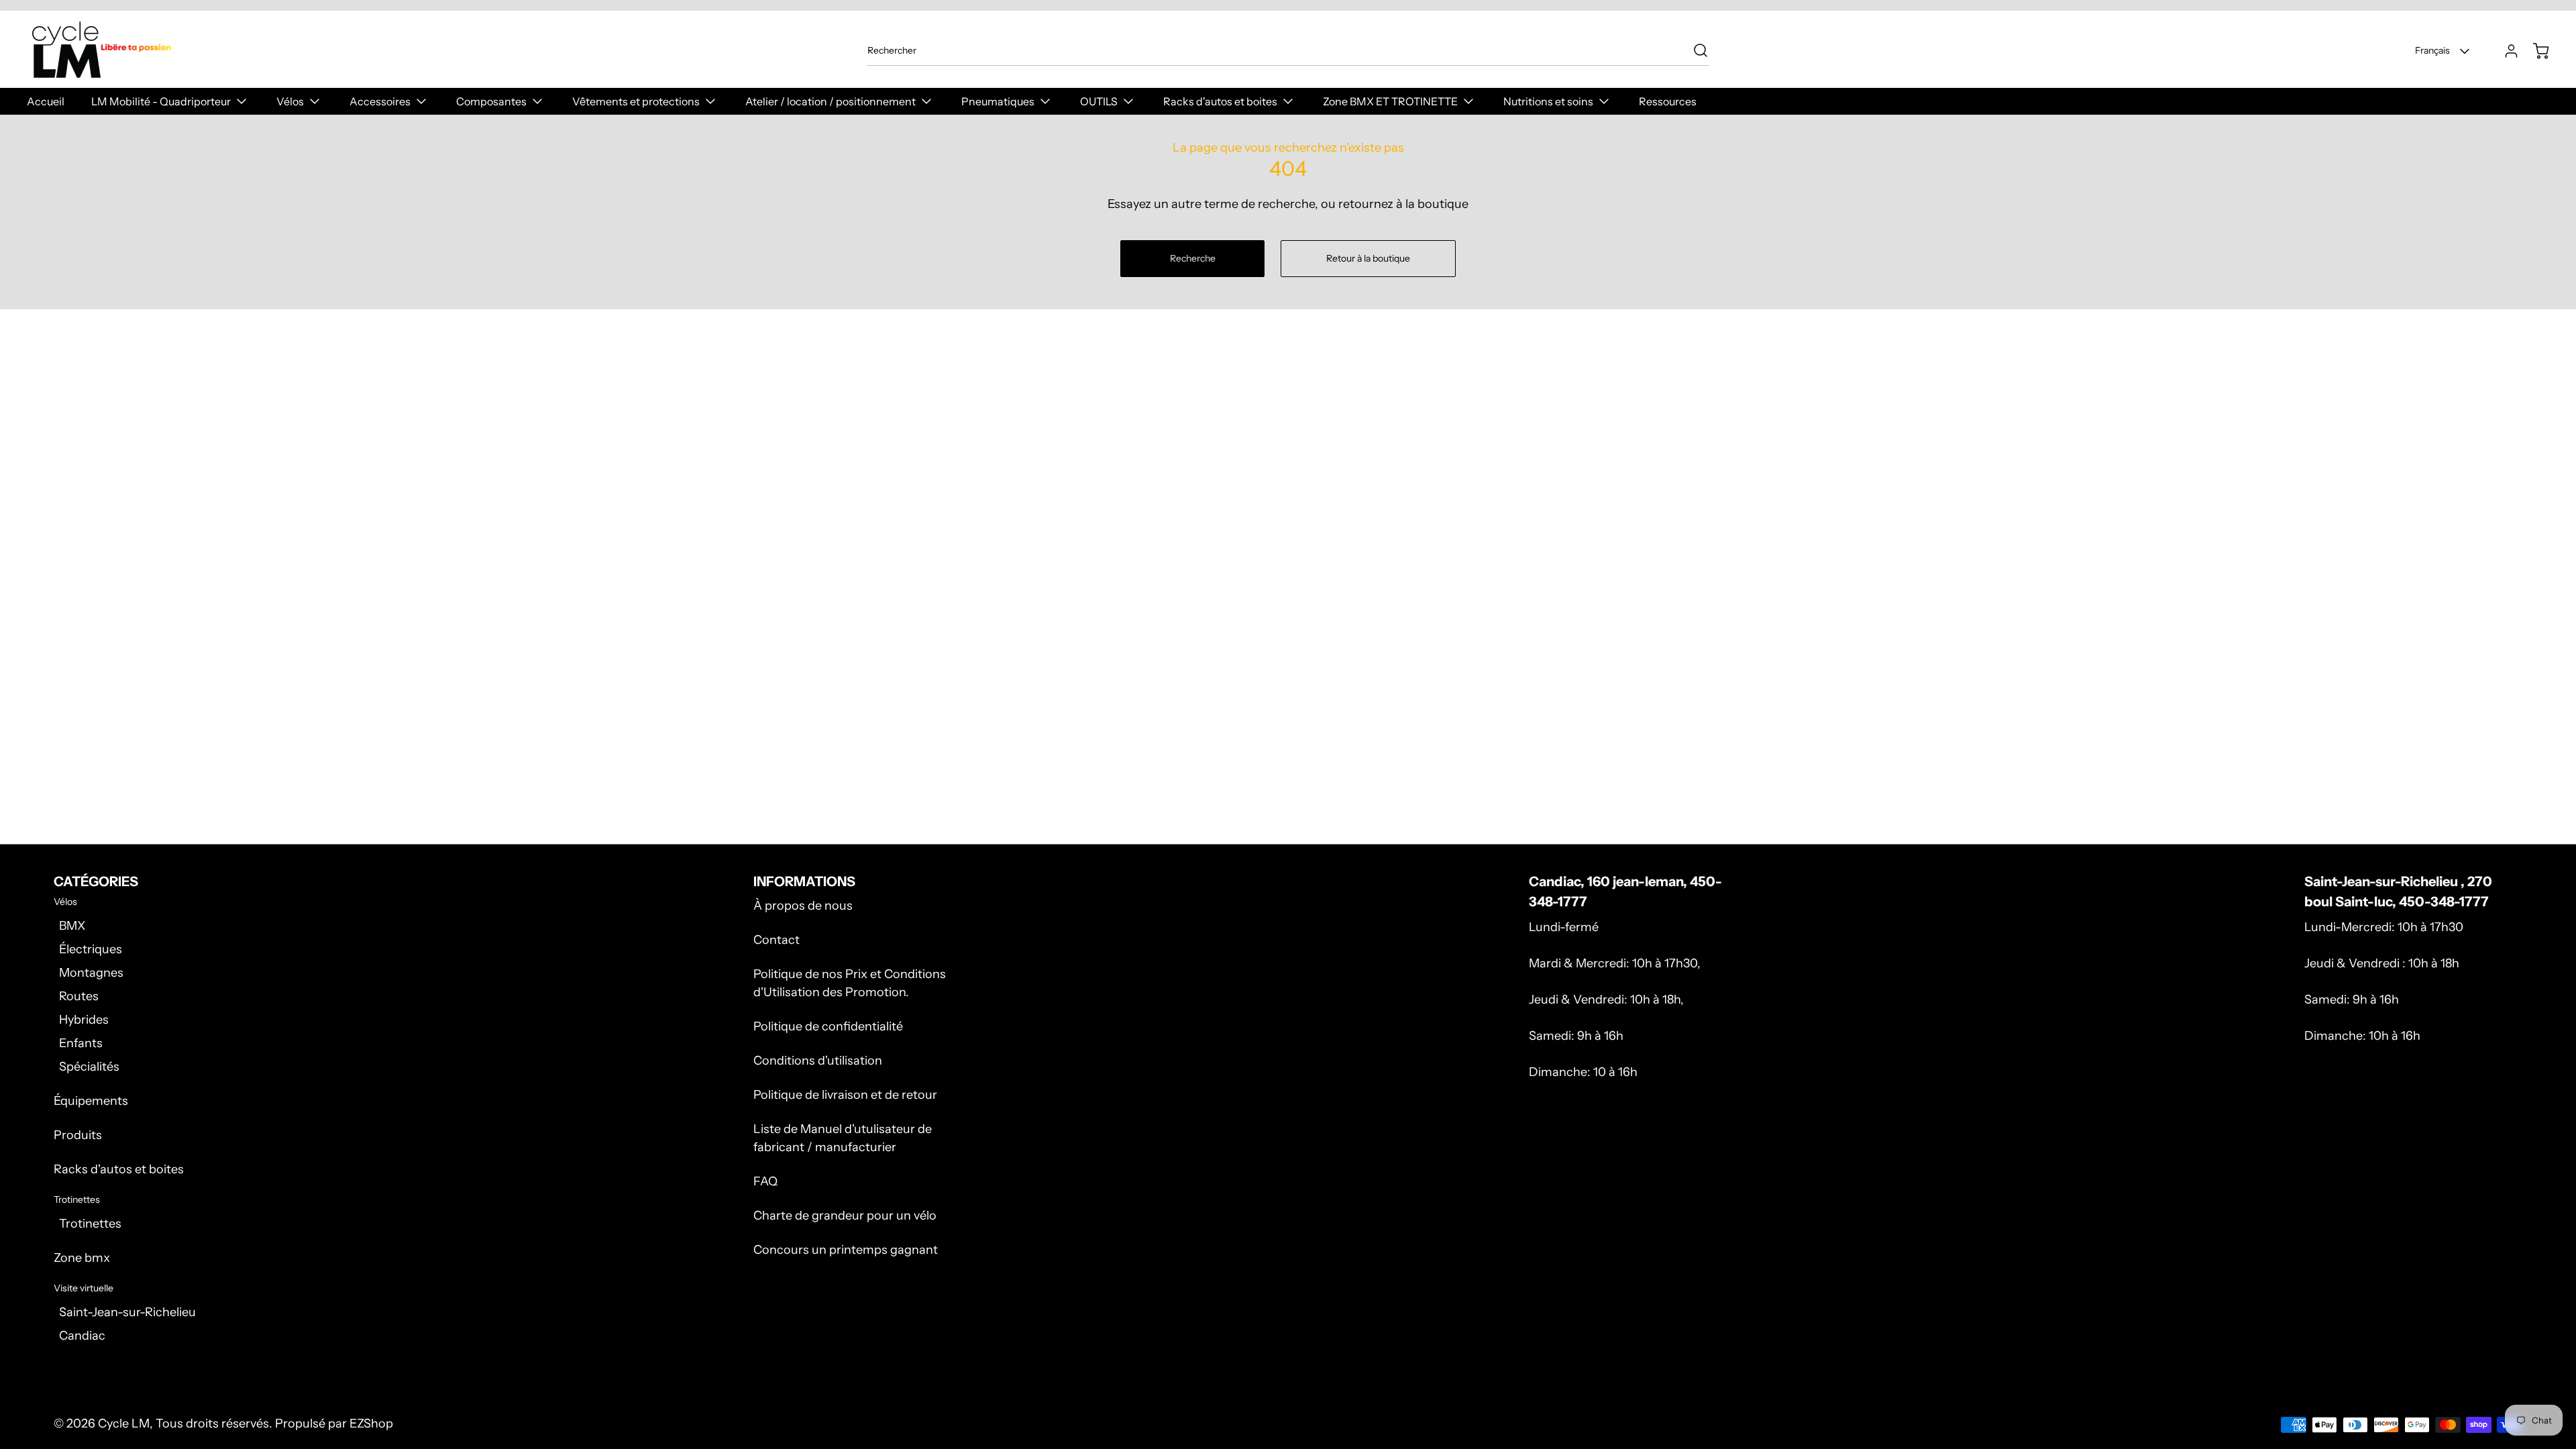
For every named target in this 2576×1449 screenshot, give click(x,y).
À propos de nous (803, 906)
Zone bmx (82, 1258)
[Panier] (2534, 51)
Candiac (82, 1336)
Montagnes (91, 973)
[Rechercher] (1694, 50)
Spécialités (89, 1067)
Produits (78, 1135)
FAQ (765, 1181)
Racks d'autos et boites (119, 1169)
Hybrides (84, 1020)
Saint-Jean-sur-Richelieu (127, 1312)
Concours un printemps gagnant (846, 1250)
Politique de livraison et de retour (845, 1095)
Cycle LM (124, 1424)
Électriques (91, 949)
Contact (776, 940)
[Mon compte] (2505, 51)
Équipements (91, 1101)
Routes (79, 996)
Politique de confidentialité (828, 1026)
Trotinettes (90, 1224)
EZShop (371, 1424)
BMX (72, 926)
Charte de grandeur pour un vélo (845, 1216)
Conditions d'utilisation (818, 1061)
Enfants (81, 1043)
